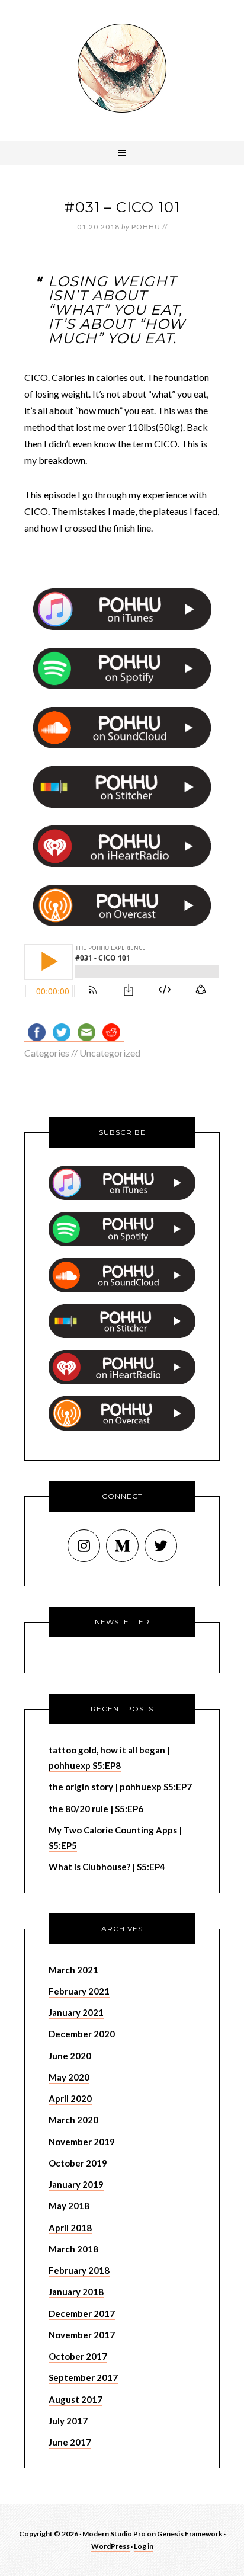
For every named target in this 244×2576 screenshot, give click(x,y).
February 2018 (79, 2270)
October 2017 (78, 2356)
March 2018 (73, 2249)
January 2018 (76, 2292)
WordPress (110, 2546)
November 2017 (82, 2335)
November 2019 (82, 2142)
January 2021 (76, 2012)
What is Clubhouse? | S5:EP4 (107, 1867)
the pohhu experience (122, 68)
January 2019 (76, 2184)
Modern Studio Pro (114, 2534)
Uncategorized (110, 1053)
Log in (144, 2546)
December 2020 (82, 2034)
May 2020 (69, 2077)
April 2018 (70, 2228)
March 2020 (73, 2120)
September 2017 (83, 2377)
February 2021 (79, 1991)
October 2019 (78, 2163)
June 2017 (70, 2442)
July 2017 (68, 2421)
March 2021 (73, 1970)
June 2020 (70, 2056)
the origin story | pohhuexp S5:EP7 (120, 1787)
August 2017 (76, 2399)
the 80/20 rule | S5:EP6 (96, 1809)
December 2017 (82, 2313)
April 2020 (70, 2098)
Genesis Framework (190, 2534)
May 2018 (69, 2206)
